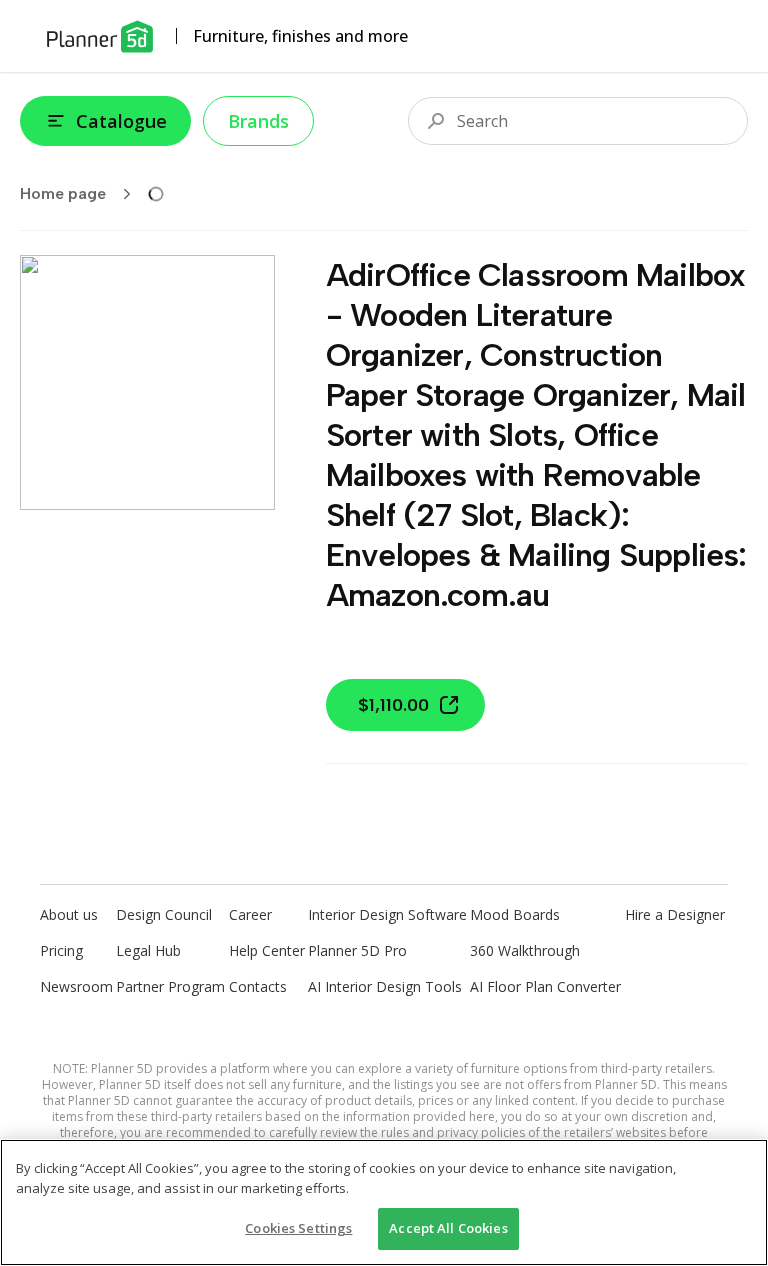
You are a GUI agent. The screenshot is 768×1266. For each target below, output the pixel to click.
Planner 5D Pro (357, 950)
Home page (63, 193)
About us (69, 914)
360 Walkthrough (525, 950)
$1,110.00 (393, 705)
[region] (384, 1202)
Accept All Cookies (448, 1228)
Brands (258, 121)
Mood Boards (515, 914)
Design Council (164, 914)
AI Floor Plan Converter (545, 986)
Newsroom (76, 986)
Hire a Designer (675, 914)
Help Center (267, 950)
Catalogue (121, 121)
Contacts (258, 986)
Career (250, 914)
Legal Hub (148, 950)
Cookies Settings (298, 1228)
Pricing (61, 950)
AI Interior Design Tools (385, 986)
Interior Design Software (387, 914)
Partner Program (170, 986)
